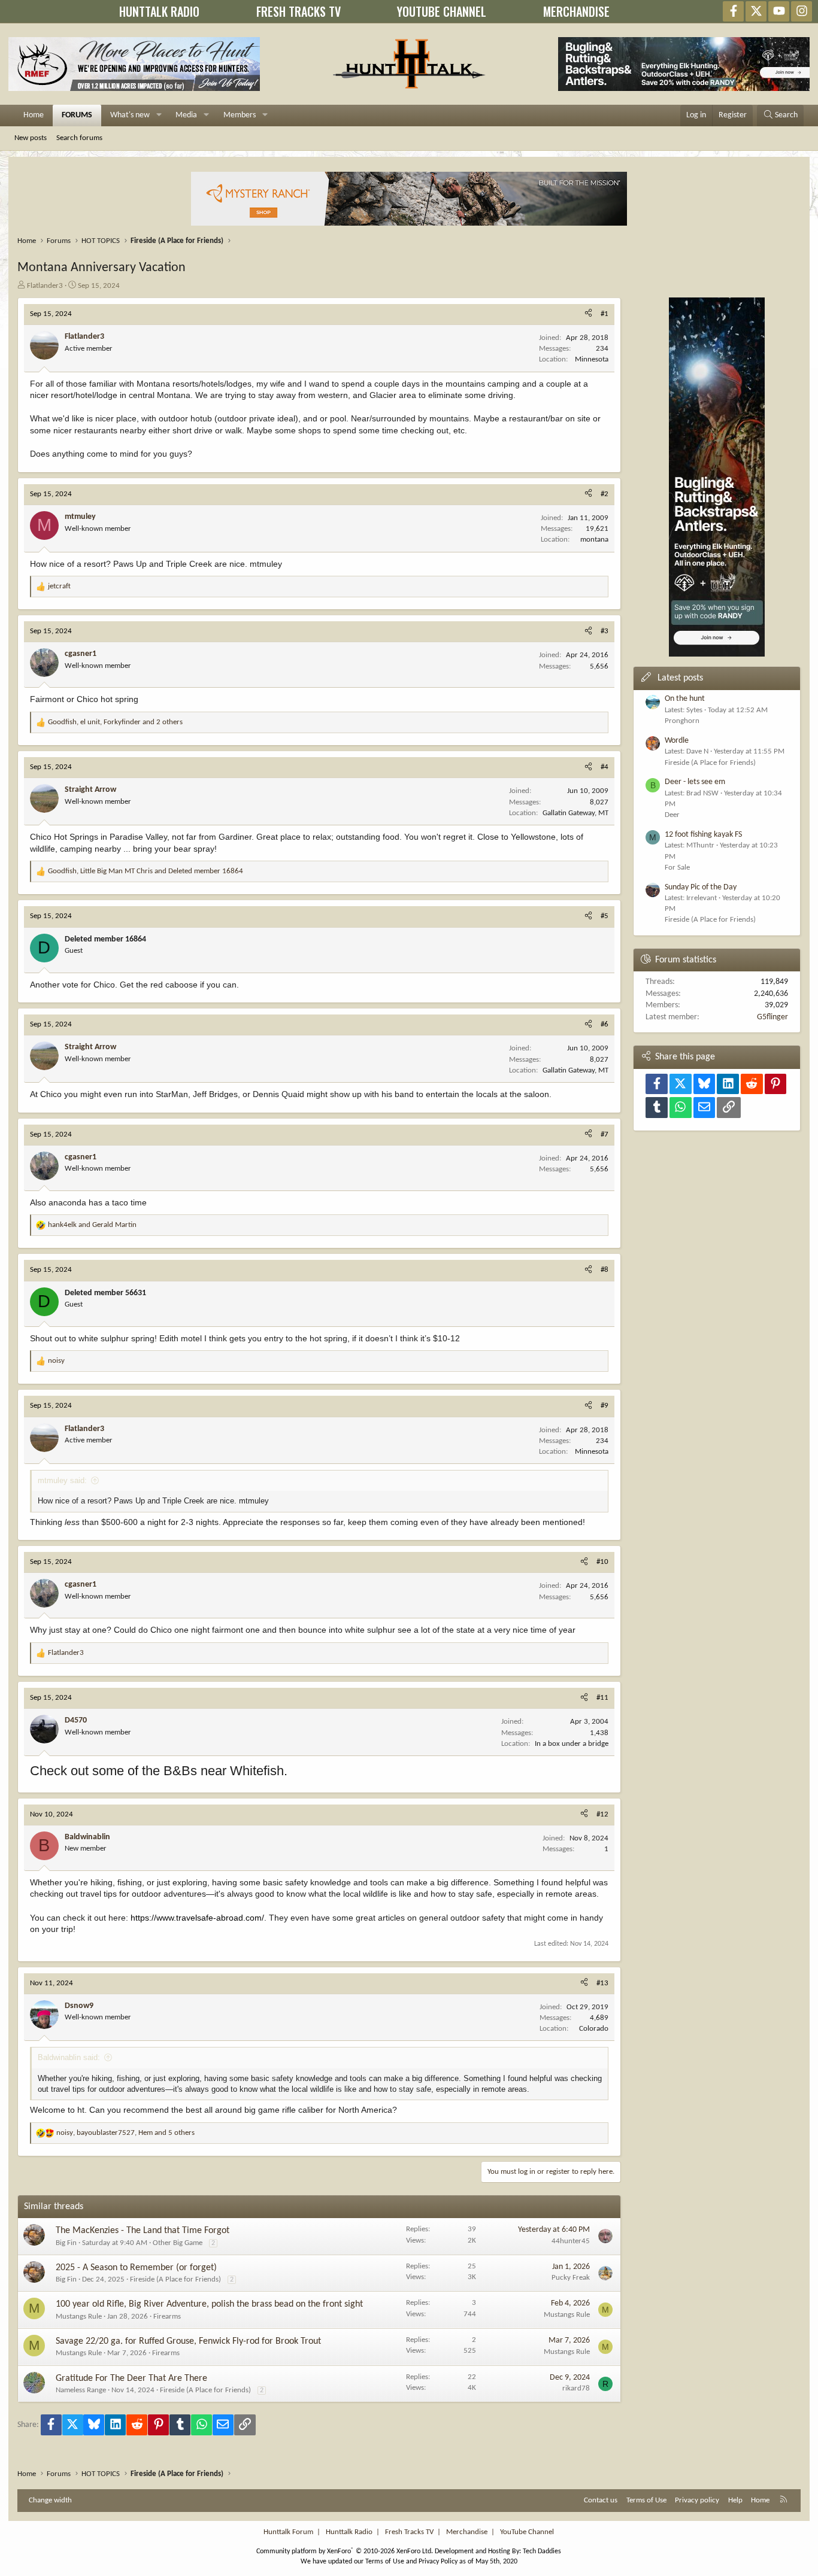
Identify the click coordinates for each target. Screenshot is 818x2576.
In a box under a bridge (572, 1744)
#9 (605, 1406)
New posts (31, 138)
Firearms (167, 2317)
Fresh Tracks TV (409, 2532)
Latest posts (680, 678)
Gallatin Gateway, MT (575, 813)
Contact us (601, 2500)
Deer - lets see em (695, 782)
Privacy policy (697, 2500)
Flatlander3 (45, 286)
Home (34, 115)
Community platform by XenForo (345, 2551)
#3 (605, 631)
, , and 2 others (115, 722)
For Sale (677, 868)
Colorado (594, 2029)
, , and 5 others (125, 2133)
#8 (605, 1270)
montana (594, 540)
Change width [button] (50, 2500)
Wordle (677, 741)
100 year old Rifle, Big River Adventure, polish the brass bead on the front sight (209, 2304)
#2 (605, 494)
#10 (602, 1562)
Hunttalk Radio (349, 2532)
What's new (130, 115)
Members (240, 115)
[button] (159, 116)
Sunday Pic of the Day (701, 887)
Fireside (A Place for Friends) (175, 2279)
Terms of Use (646, 2500)
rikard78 (576, 2388)
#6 (605, 1024)
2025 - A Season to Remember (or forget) (136, 2268)
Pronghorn (682, 721)
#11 (602, 1698)
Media (186, 115)
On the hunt (685, 699)
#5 (605, 916)
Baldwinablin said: (69, 2057)
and (92, 1225)
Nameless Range (81, 2390)
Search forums (79, 138)
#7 (605, 1134)
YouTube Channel (527, 2532)
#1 (605, 314)
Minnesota (592, 359)
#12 (602, 1814)
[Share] (588, 314)
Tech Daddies (542, 2551)
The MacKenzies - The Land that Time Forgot (143, 2231)
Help (735, 2500)
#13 (602, 1983)
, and (146, 871)
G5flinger (772, 1017)
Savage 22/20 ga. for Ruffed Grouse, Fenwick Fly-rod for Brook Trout (188, 2341)
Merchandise (467, 2532)
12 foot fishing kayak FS (703, 835)
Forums (77, 115)
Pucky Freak (571, 2278)
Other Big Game (178, 2243)
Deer (672, 815)
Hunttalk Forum (288, 2532)
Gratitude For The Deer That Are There (131, 2378)
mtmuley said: (62, 1480)
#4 (605, 767)
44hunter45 (571, 2241)
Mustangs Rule (79, 2317)
